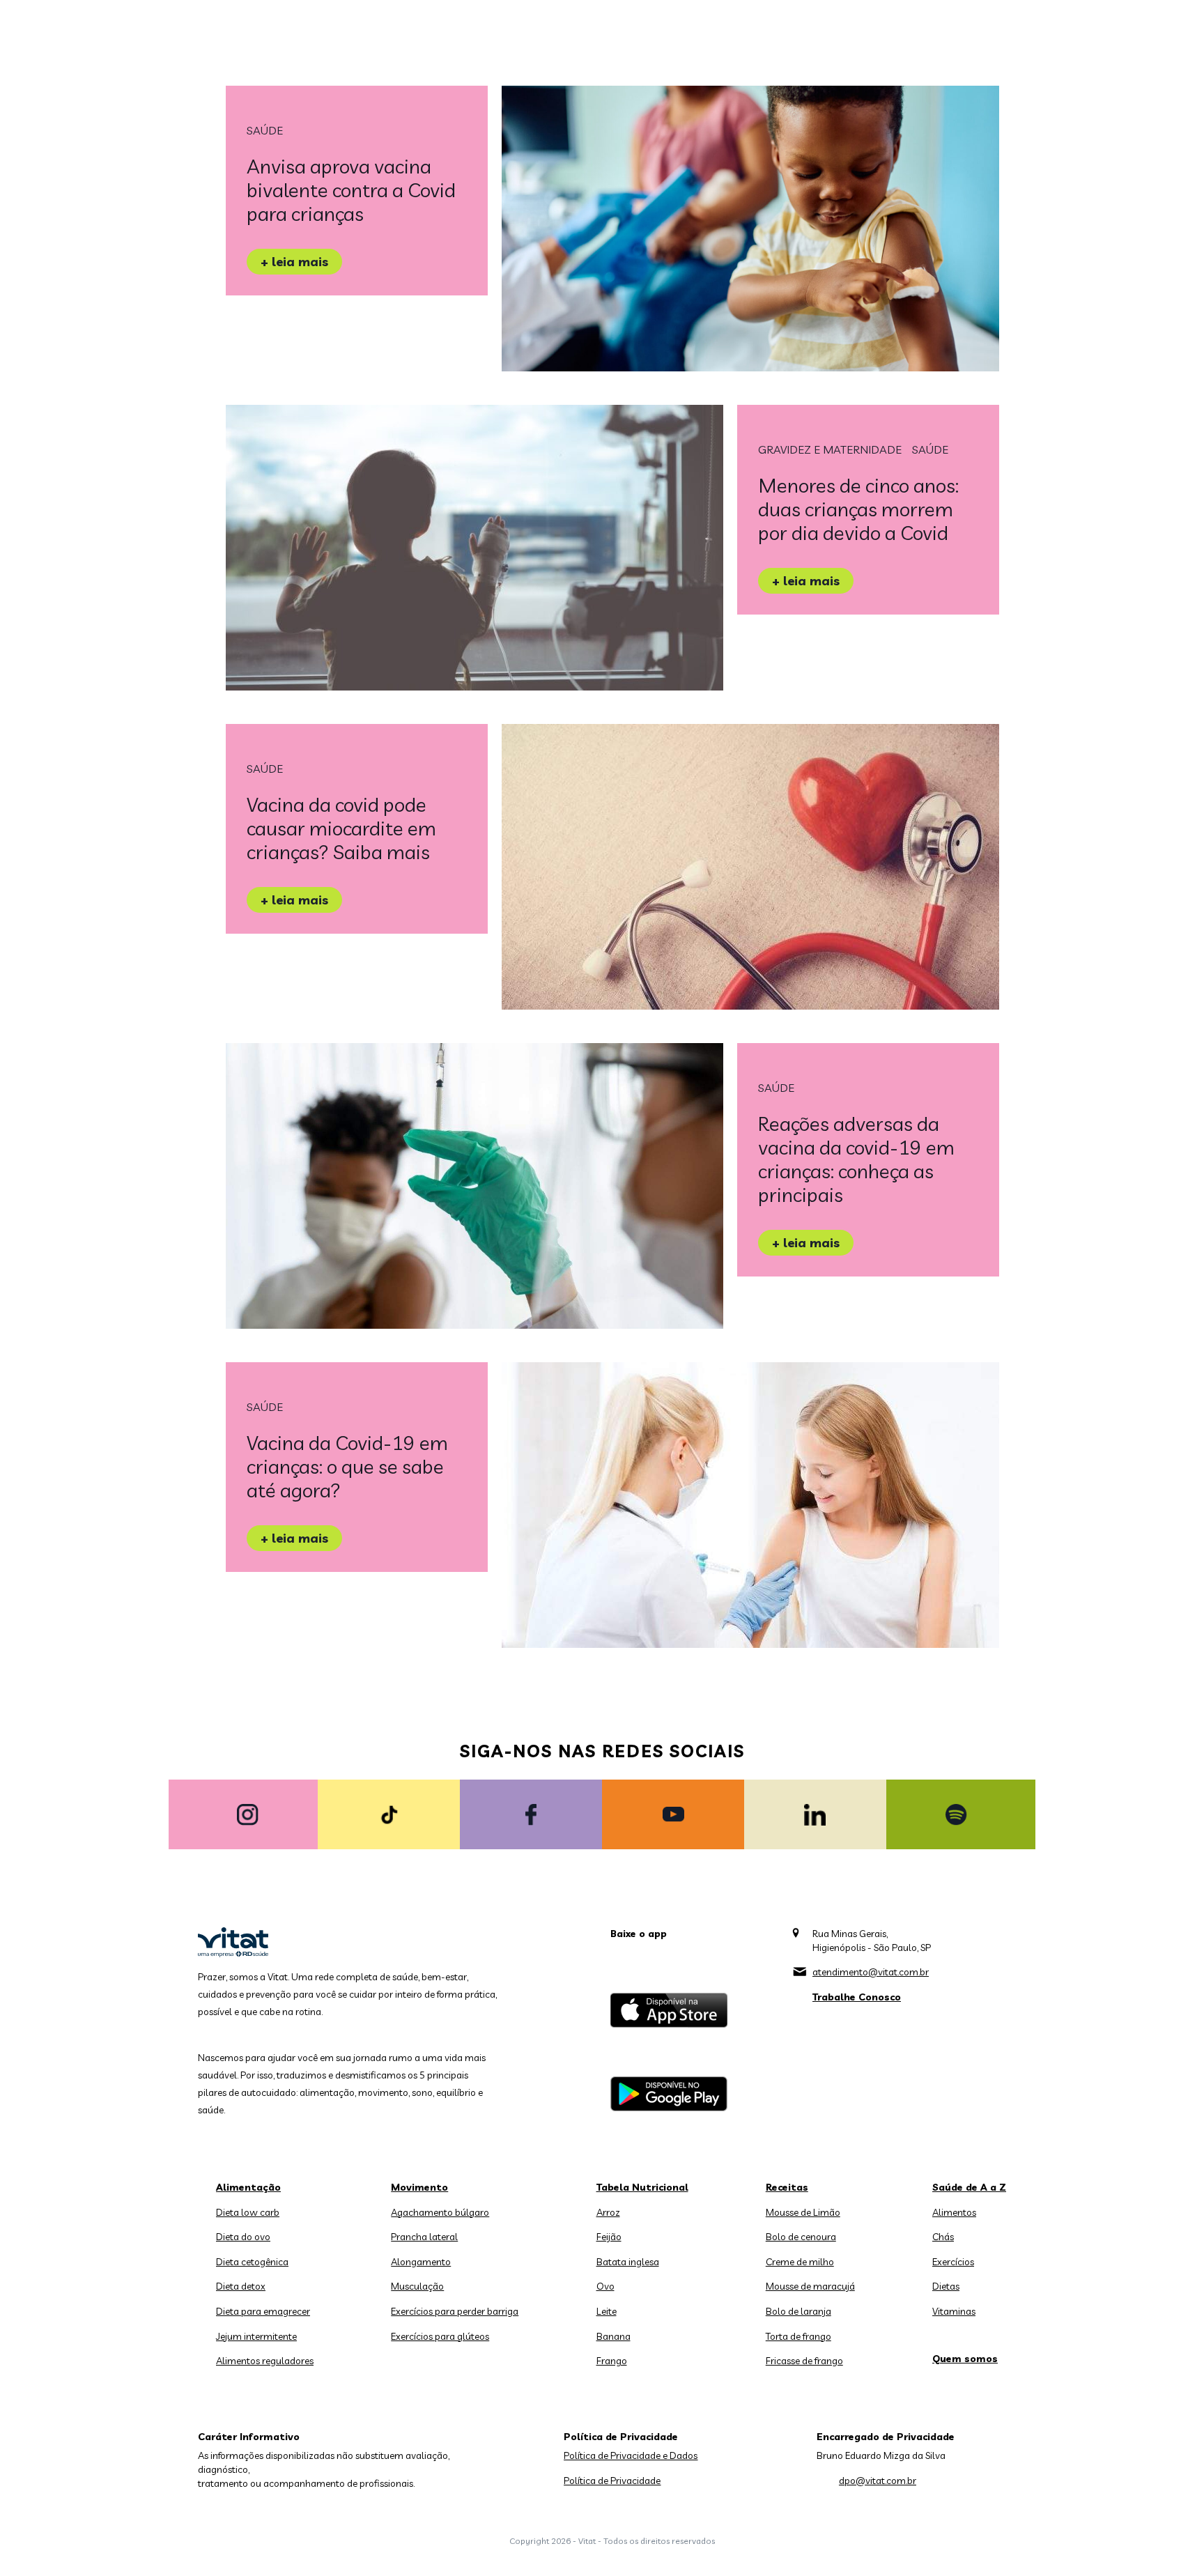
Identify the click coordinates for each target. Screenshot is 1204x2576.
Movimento (419, 2187)
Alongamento (421, 2262)
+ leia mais (294, 262)
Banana (613, 2336)
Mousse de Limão (803, 2212)
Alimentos (954, 2212)
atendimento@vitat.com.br (871, 1972)
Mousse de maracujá (810, 2286)
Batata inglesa (628, 2262)
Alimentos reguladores (265, 2361)
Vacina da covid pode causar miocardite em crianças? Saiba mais (341, 828)
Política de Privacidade (612, 2481)
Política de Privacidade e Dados (631, 2455)
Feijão (609, 2237)
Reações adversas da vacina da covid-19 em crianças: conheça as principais (856, 1159)
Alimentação (248, 2187)
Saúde (265, 130)
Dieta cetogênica (252, 2262)
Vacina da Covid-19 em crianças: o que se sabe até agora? (347, 1466)
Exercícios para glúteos (440, 2336)
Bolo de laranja (798, 2311)
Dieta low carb (248, 2212)
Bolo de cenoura (801, 2237)
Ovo (605, 2286)
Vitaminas (954, 2311)
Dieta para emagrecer (263, 2311)
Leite (607, 2311)
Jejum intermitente (256, 2336)
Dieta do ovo (243, 2237)
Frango (612, 2361)
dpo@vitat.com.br (878, 2481)
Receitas (787, 2187)
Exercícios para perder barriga (455, 2311)
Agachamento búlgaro (440, 2212)
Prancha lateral (424, 2237)
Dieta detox (241, 2286)
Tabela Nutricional (642, 2187)
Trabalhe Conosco (857, 1997)
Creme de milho (800, 2262)
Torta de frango (798, 2336)
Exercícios (953, 2262)
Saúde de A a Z (969, 2187)
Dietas (946, 2286)
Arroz (608, 2212)
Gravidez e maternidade (830, 449)
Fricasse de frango (804, 2361)
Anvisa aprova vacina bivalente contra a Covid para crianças (351, 190)
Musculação (417, 2286)
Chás (943, 2237)
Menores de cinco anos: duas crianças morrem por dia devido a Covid (858, 509)
